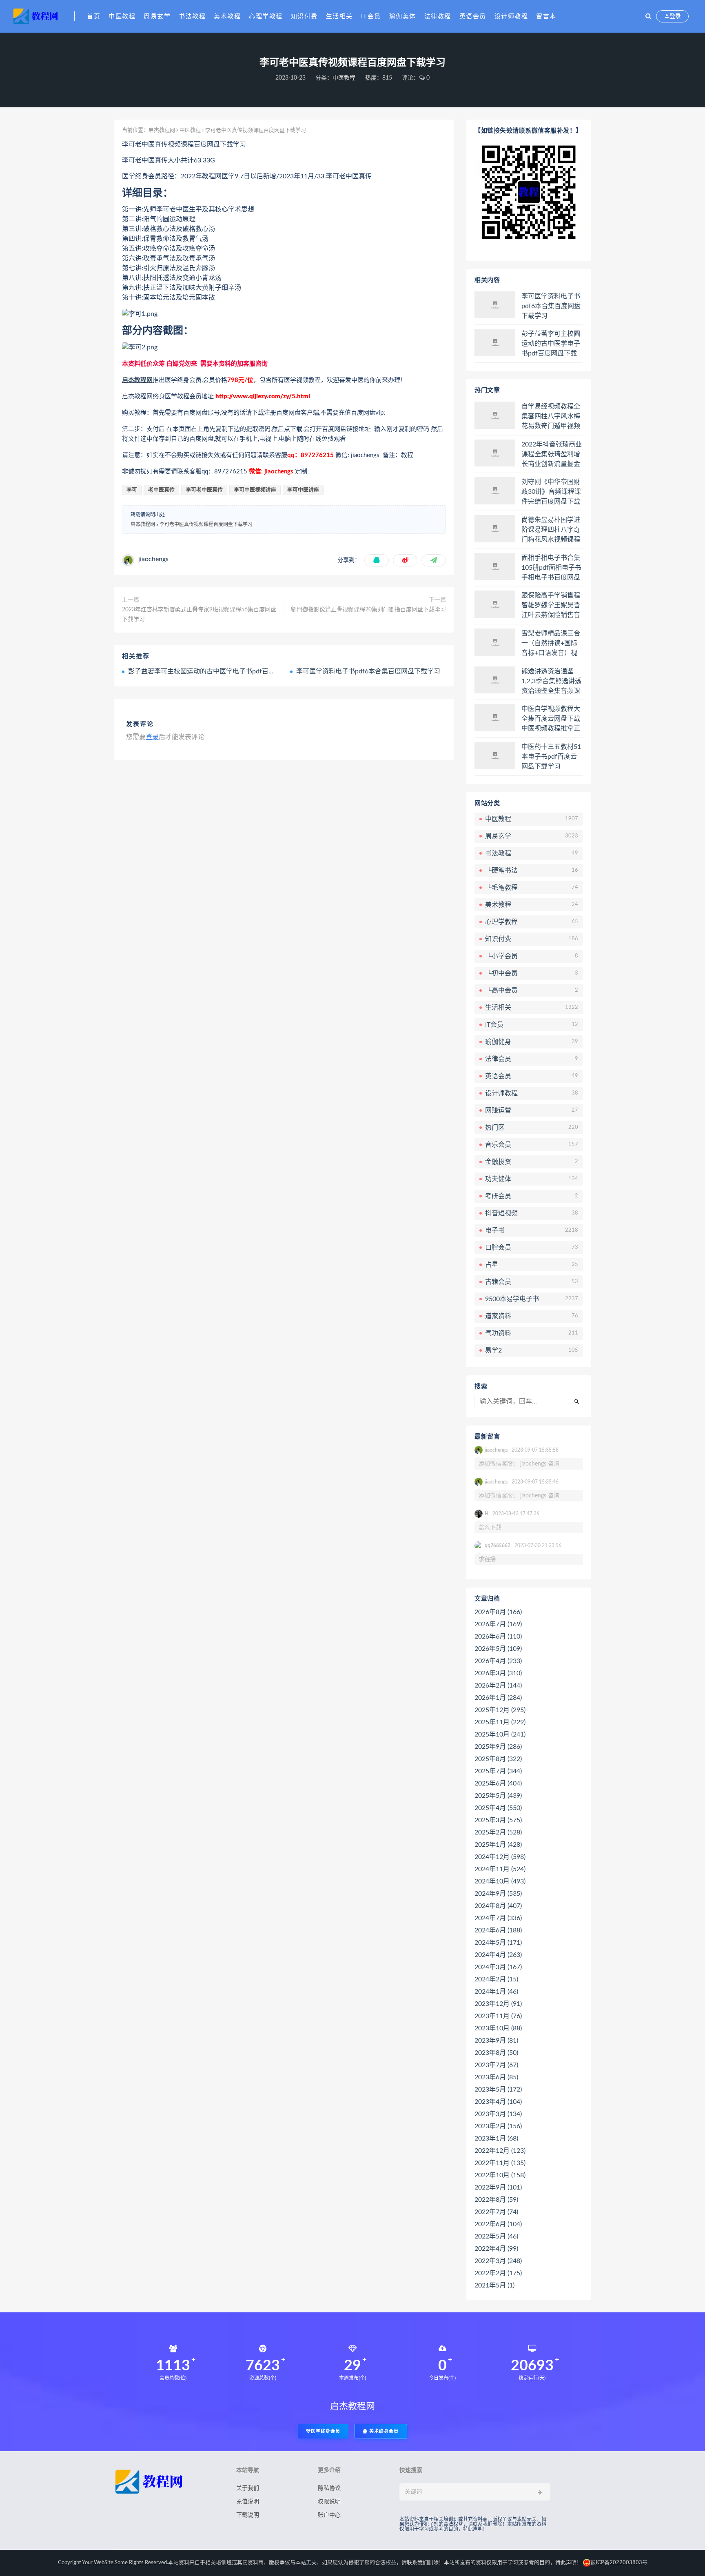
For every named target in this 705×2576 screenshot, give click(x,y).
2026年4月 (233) (498, 1661)
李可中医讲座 (303, 490)
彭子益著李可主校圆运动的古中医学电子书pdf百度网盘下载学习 (221, 671)
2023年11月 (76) (498, 2016)
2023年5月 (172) (498, 2090)
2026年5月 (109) (498, 1649)
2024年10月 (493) (500, 1881)
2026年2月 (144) (498, 1686)
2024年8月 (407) (498, 1906)
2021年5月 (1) (494, 2285)
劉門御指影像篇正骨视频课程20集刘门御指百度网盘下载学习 (368, 610)
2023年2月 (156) (498, 2126)
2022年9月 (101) (498, 2187)
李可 (132, 490)
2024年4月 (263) (498, 1955)
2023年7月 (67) (496, 2065)
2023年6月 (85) (496, 2077)
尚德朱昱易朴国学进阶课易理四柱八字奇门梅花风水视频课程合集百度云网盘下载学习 (551, 530)
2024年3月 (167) (498, 1967)
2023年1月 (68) (496, 2139)
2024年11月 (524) (500, 1869)
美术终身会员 (383, 2431)
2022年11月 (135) (500, 2163)
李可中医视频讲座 (255, 490)
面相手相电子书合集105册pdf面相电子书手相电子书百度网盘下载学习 (551, 568)
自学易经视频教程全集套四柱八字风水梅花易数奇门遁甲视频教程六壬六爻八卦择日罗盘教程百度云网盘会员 (551, 417)
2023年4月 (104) (498, 2102)
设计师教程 (511, 17)
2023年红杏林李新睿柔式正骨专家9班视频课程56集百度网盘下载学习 (199, 615)
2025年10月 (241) (500, 1734)
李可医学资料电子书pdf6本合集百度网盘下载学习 (368, 671)
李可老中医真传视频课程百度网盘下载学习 (206, 524)
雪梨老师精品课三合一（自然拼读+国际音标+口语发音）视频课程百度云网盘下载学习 (551, 644)
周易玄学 (157, 17)
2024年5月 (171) (498, 1943)
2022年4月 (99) (496, 2249)
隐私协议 (329, 2488)
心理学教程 (266, 17)
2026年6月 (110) (498, 1637)
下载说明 (248, 2515)
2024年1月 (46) (496, 1992)
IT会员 (371, 17)
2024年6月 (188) (498, 1930)
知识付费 (304, 17)
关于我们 (248, 2488)
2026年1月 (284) (498, 1698)
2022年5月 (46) (496, 2236)
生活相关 (339, 17)
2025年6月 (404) (498, 1783)
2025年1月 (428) (498, 1845)
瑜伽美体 (403, 17)
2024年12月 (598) (500, 1857)
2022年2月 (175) (498, 2273)
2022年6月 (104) (498, 2224)
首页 (94, 17)
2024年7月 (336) (498, 1918)
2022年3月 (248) (498, 2261)
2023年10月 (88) (498, 2028)
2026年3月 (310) (498, 1673)
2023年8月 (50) (496, 2053)
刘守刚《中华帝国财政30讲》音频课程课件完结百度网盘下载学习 (551, 492)
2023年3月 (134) (498, 2114)
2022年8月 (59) (496, 2200)
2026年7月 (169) (498, 1624)
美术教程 (227, 17)
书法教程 (192, 17)
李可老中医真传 (204, 490)
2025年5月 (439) (498, 1796)
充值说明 (248, 2502)
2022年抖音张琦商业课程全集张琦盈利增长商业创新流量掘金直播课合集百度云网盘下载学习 (552, 455)
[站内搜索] (648, 16)
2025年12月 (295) (500, 1710)
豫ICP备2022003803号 (619, 2563)
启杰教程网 (162, 130)
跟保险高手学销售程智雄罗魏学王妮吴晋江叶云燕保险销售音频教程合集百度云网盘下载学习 (551, 606)
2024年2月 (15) (496, 1979)
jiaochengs (153, 559)
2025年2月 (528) (498, 1832)
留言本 (546, 17)
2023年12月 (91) (498, 2004)
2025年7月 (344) (498, 1771)
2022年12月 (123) (500, 2151)
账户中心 (329, 2515)
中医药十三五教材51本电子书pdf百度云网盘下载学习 (551, 757)
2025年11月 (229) (500, 1722)
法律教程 (438, 17)
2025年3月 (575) (498, 1820)
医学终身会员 (326, 2431)
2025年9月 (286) (498, 1747)
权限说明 (329, 2502)
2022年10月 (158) (500, 2175)
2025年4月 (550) (498, 1808)
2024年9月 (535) (498, 1894)
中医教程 (122, 17)
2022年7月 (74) (496, 2212)
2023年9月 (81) (496, 2041)
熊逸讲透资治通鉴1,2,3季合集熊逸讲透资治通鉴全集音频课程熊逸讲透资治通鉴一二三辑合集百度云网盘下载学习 (551, 682)
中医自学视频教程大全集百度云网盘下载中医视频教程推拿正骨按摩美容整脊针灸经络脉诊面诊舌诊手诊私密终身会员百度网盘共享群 (551, 719)
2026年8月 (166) (498, 1612)
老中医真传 (161, 490)
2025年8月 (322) (498, 1759)
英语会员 (473, 17)
